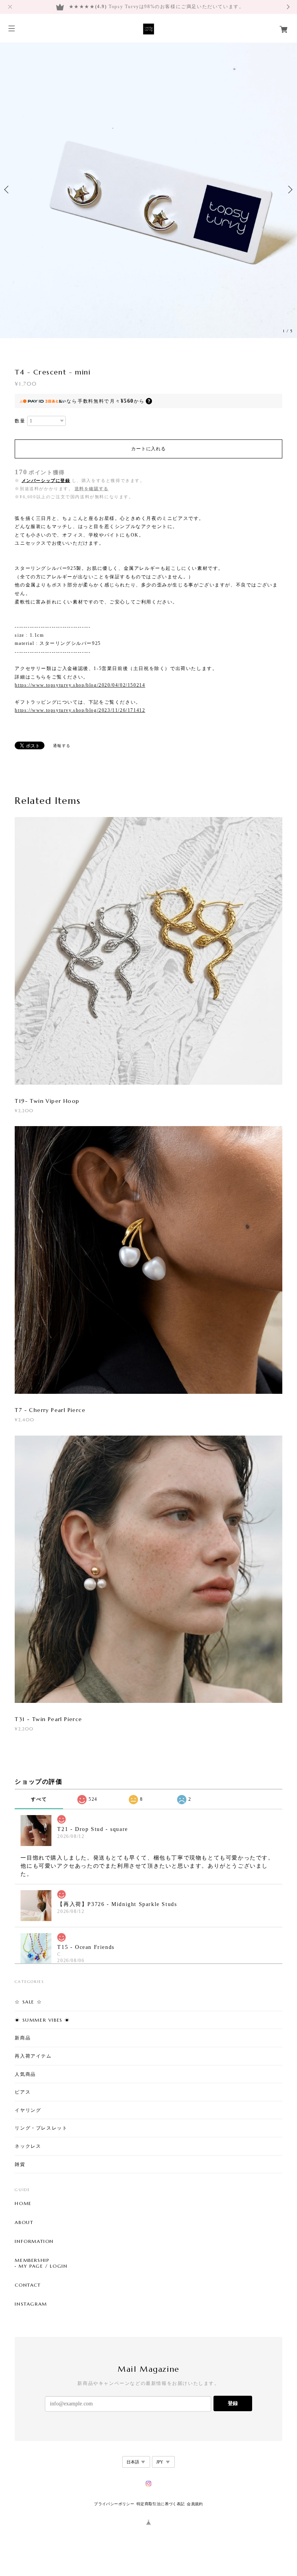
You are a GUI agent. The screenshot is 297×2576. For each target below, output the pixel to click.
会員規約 (195, 2504)
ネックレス (28, 2146)
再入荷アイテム (33, 2056)
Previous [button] (8, 190)
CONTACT (28, 2285)
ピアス (23, 2092)
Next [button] (289, 190)
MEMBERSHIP (32, 2260)
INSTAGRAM (31, 2304)
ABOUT (24, 2222)
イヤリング (28, 2110)
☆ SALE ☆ (28, 2002)
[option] (148, 190)
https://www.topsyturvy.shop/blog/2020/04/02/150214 (80, 685)
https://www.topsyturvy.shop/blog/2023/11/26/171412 (80, 710)
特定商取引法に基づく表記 (161, 2504)
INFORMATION (34, 2241)
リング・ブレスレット (41, 2128)
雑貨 (20, 2164)
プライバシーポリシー (114, 2504)
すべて (39, 1799)
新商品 (23, 2038)
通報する (62, 746)
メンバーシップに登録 (46, 480)
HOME (23, 2203)
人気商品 (25, 2074)
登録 (233, 2403)
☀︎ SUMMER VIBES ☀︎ (42, 2020)
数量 (20, 421)
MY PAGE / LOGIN (43, 2266)
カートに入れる (148, 449)
